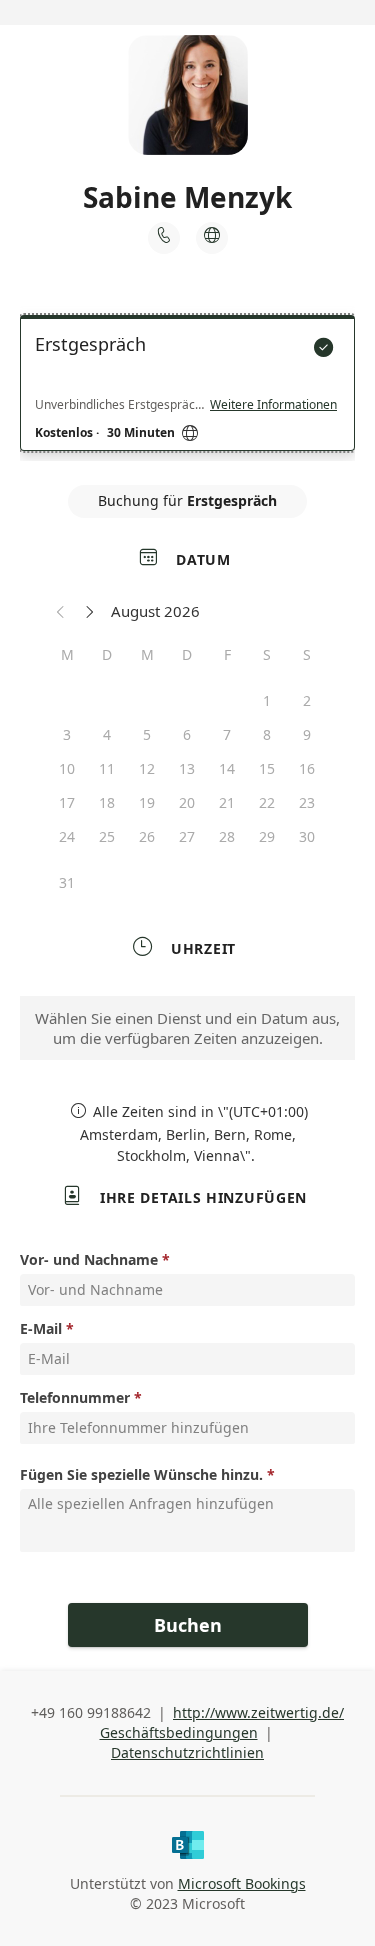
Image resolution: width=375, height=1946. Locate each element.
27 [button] (187, 836)
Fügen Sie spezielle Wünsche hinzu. (141, 1474)
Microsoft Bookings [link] (242, 1883)
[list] (187, 388)
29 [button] (267, 836)
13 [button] (187, 768)
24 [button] (67, 836)
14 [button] (227, 768)
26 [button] (147, 836)
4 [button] (107, 734)
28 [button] (227, 836)
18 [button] (107, 802)
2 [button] (307, 700)
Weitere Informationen (273, 405)
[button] (61, 611)
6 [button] (187, 734)
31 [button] (67, 882)
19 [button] (147, 802)
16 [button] (307, 768)
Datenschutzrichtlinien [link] (187, 1752)
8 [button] (267, 734)
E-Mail (41, 1328)
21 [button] (227, 802)
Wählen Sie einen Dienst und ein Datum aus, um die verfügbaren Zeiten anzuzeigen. (187, 1028)
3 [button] (67, 734)
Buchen (188, 1625)
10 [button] (67, 768)
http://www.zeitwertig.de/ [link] (258, 1712)
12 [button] (147, 768)
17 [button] (67, 802)
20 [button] (187, 802)
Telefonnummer (75, 1397)
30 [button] (307, 836)
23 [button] (307, 802)
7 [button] (227, 734)
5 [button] (147, 734)
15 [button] (267, 768)
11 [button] (107, 768)
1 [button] (267, 700)
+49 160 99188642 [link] (91, 1712)
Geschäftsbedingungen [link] (179, 1732)
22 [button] (267, 802)
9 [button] (307, 734)
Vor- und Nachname (89, 1259)
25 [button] (107, 836)
